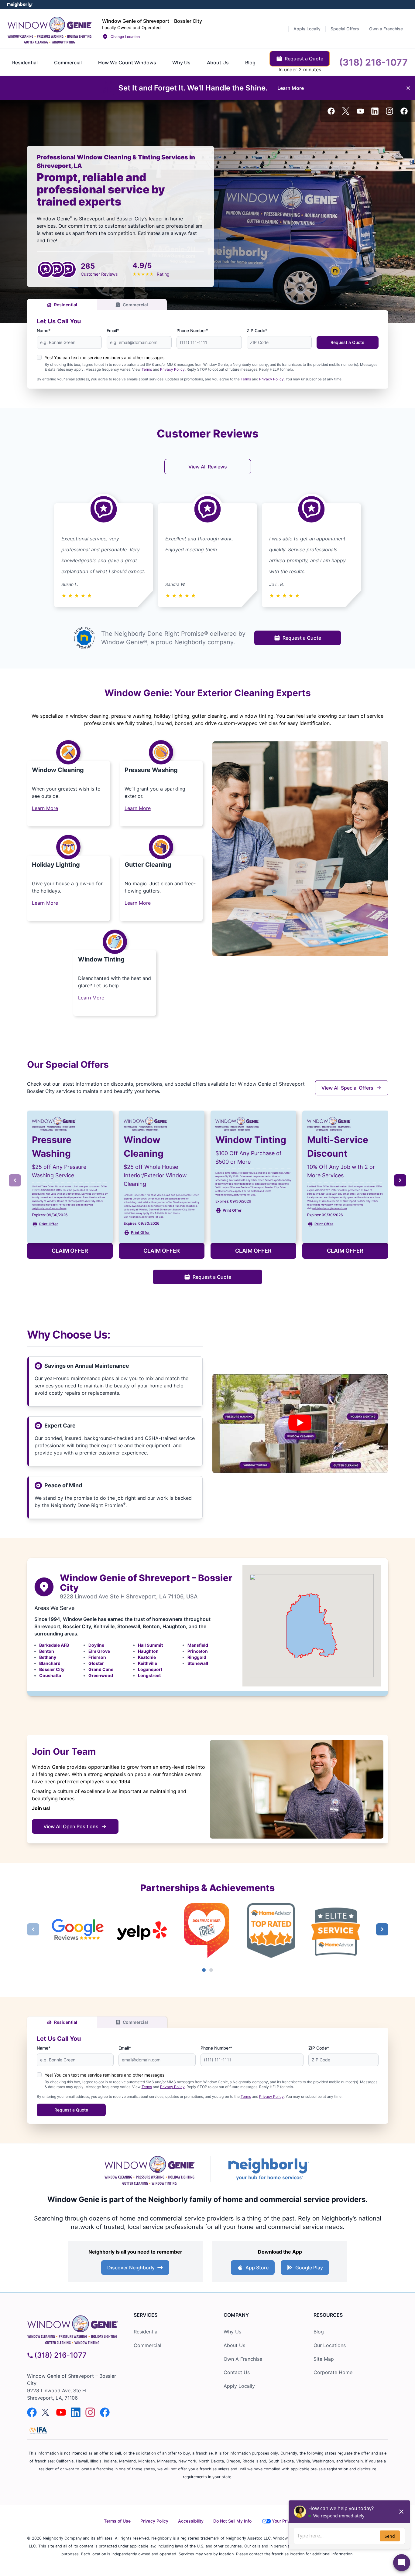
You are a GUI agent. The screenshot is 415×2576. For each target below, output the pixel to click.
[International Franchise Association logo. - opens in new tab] (38, 2431)
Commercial (135, 305)
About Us (234, 2345)
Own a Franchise (243, 2359)
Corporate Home (333, 2372)
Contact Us (237, 2372)
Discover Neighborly (131, 2268)
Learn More (45, 808)
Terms (147, 369)
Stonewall (198, 1663)
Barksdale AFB (54, 1645)
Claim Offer (70, 1251)
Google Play (309, 2268)
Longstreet (149, 1675)
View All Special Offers (347, 1088)
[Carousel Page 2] (211, 1970)
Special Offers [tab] (345, 29)
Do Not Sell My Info (232, 2521)
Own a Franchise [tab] (386, 29)
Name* (44, 330)
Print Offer (49, 1224)
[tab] (25, 63)
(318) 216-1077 (60, 2355)
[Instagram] (389, 111)
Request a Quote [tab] (304, 59)
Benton (47, 1651)
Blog (319, 2332)
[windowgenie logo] (73, 2328)
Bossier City (52, 1669)
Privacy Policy (172, 369)
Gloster (96, 1663)
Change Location (125, 37)
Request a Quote (347, 342)
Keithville (147, 1663)
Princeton (198, 1651)
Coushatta (50, 1675)
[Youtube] (360, 111)
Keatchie (147, 1657)
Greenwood (101, 1675)
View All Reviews (208, 467)
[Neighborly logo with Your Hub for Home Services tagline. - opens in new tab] (268, 2169)
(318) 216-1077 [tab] (373, 62)
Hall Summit (150, 1645)
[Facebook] (331, 111)
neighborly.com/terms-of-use (49, 1208)
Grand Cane (101, 1669)
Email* (113, 330)
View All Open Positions (71, 1826)
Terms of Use (117, 2521)
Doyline (96, 1645)
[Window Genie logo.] (50, 29)
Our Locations (330, 2345)
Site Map (324, 2359)
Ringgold (197, 1657)
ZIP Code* (257, 330)
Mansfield (198, 1645)
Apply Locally (239, 2386)
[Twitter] (346, 111)
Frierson (97, 1657)
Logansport (150, 1669)
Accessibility (191, 2521)
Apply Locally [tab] (307, 29)
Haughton (148, 1651)
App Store (257, 2268)
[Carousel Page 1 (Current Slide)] (204, 1970)
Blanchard (50, 1663)
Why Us (232, 2332)
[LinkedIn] (375, 111)
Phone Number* (192, 330)
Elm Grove (99, 1651)
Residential (66, 305)
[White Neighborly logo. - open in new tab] (20, 5)
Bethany (48, 1657)
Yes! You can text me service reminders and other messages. (105, 357)
